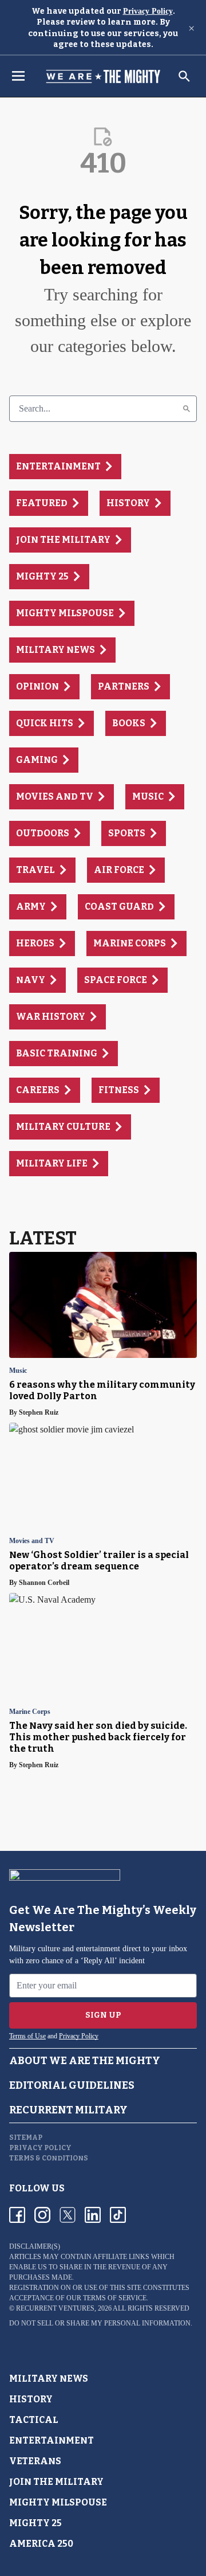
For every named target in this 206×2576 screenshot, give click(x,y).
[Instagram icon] (42, 2215)
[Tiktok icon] (118, 2215)
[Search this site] (184, 76)
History (31, 2399)
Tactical (34, 2420)
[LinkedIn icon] (93, 2215)
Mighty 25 (35, 2523)
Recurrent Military (68, 2110)
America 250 (41, 2544)
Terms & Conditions (49, 2158)
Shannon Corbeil (44, 1583)
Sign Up (103, 2015)
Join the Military (56, 2482)
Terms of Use (27, 2036)
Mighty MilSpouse (58, 2502)
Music (18, 1371)
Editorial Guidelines (72, 2085)
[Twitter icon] (68, 2215)
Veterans (35, 2461)
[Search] (187, 409)
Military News (49, 2379)
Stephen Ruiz (39, 1412)
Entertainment (51, 2440)
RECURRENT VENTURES (55, 2308)
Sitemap (26, 2137)
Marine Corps (30, 1712)
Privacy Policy (148, 11)
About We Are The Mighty (85, 2061)
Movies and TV (32, 1541)
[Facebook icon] (17, 2215)
